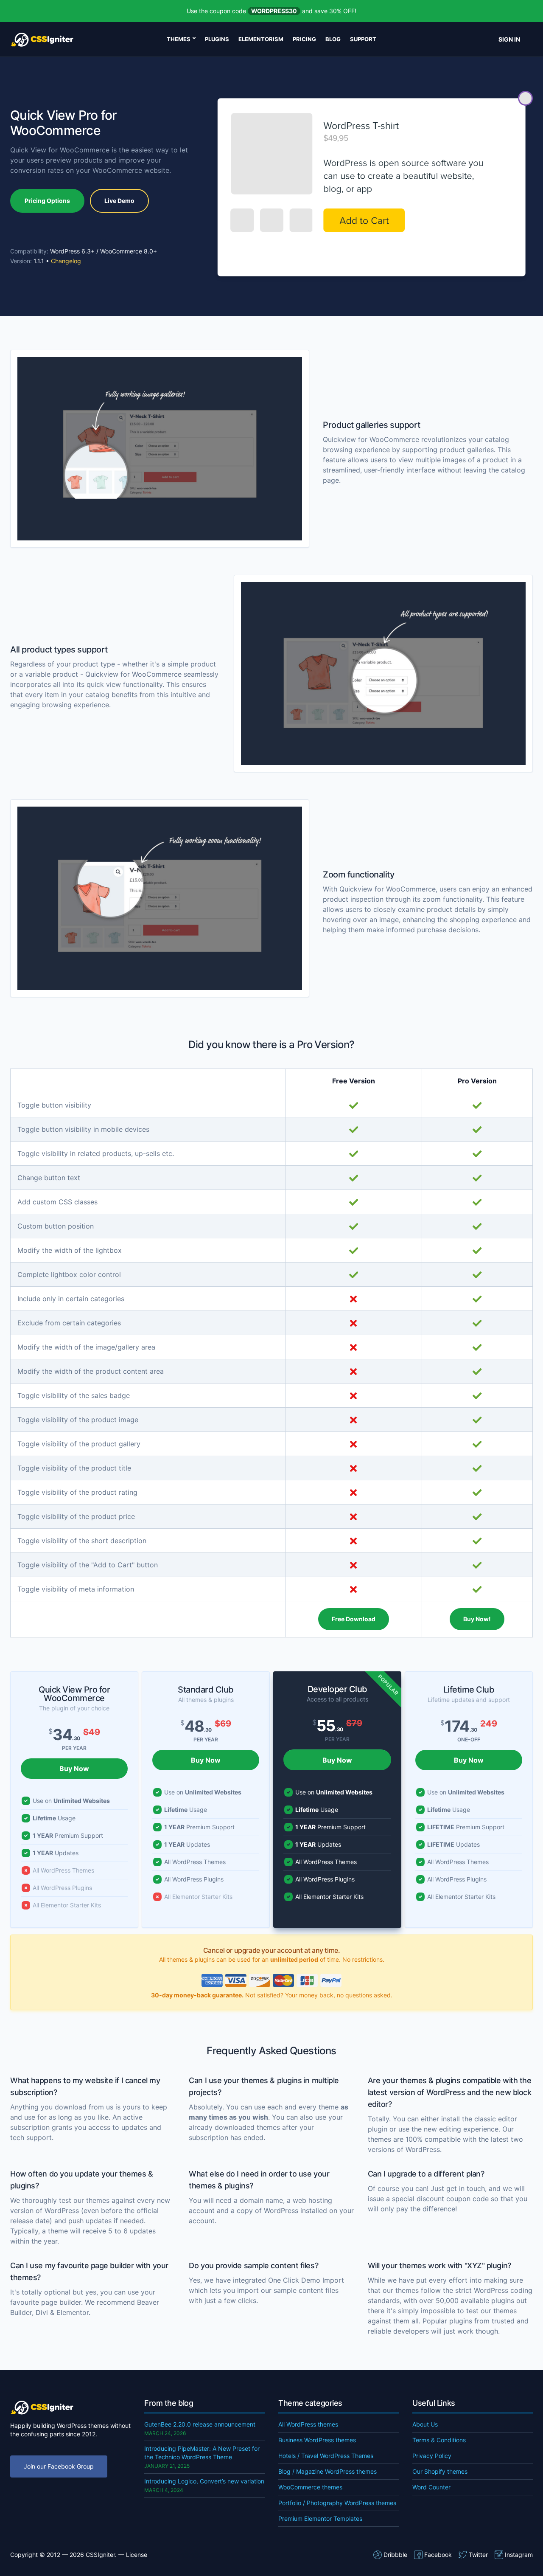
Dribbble (395, 2555)
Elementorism (261, 39)
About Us (425, 2424)
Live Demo (119, 201)
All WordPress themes (308, 2424)
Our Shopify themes (440, 2471)
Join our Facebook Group (59, 2466)
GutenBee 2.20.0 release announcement (200, 2424)
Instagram (519, 2555)
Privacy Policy (432, 2456)
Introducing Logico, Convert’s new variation (204, 2481)
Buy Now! (477, 1619)
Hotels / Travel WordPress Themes (326, 2456)
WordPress (281, 2210)
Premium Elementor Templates (320, 2518)
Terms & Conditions (439, 2440)
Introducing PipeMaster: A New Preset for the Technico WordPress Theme (202, 2453)
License (137, 2555)
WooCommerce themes (310, 2487)
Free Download (354, 1619)
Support (363, 39)
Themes (179, 39)
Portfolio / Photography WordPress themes (337, 2503)
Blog (333, 39)
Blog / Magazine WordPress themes (327, 2471)
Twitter (478, 2555)
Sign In (509, 39)
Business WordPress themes (317, 2440)
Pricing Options (47, 201)
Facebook (438, 2555)
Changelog (66, 261)
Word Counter (431, 2487)
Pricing (304, 39)
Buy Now (74, 1769)
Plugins (217, 39)
